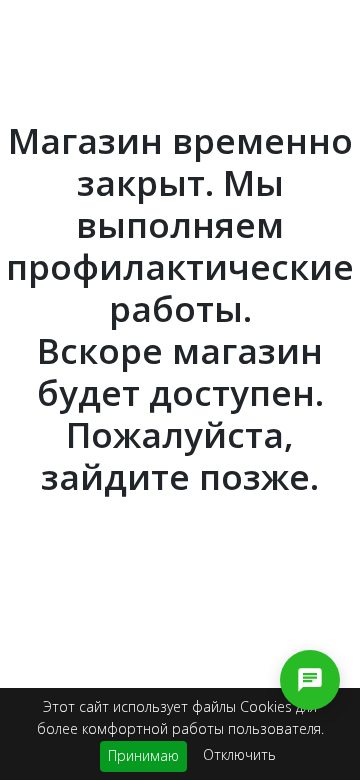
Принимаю (143, 755)
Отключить (239, 754)
